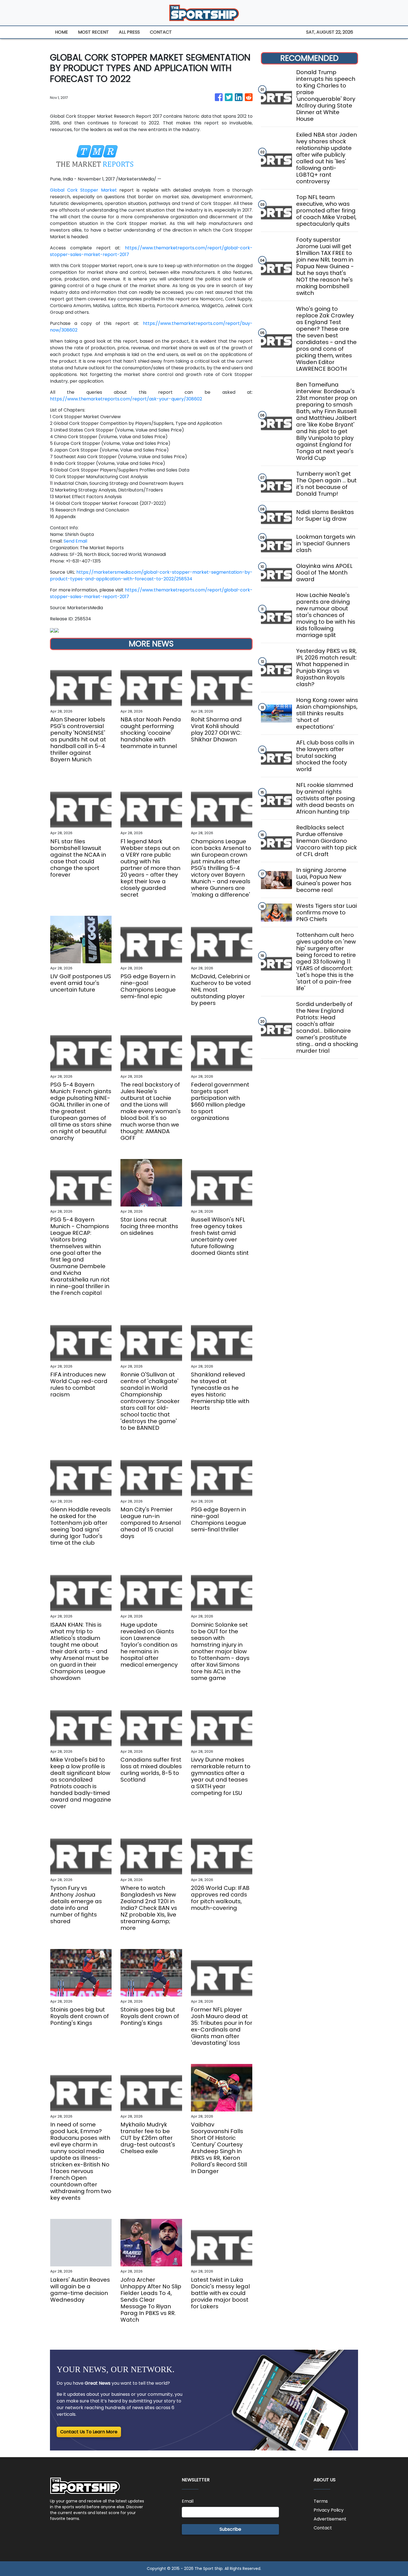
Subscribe (230, 2529)
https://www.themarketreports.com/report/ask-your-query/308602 (126, 399)
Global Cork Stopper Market (83, 190)
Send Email (75, 541)
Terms (321, 2501)
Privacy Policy (329, 2510)
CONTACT (161, 32)
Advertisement (330, 2519)
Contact (323, 2528)
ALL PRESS (129, 32)
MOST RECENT (93, 32)
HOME (61, 32)
